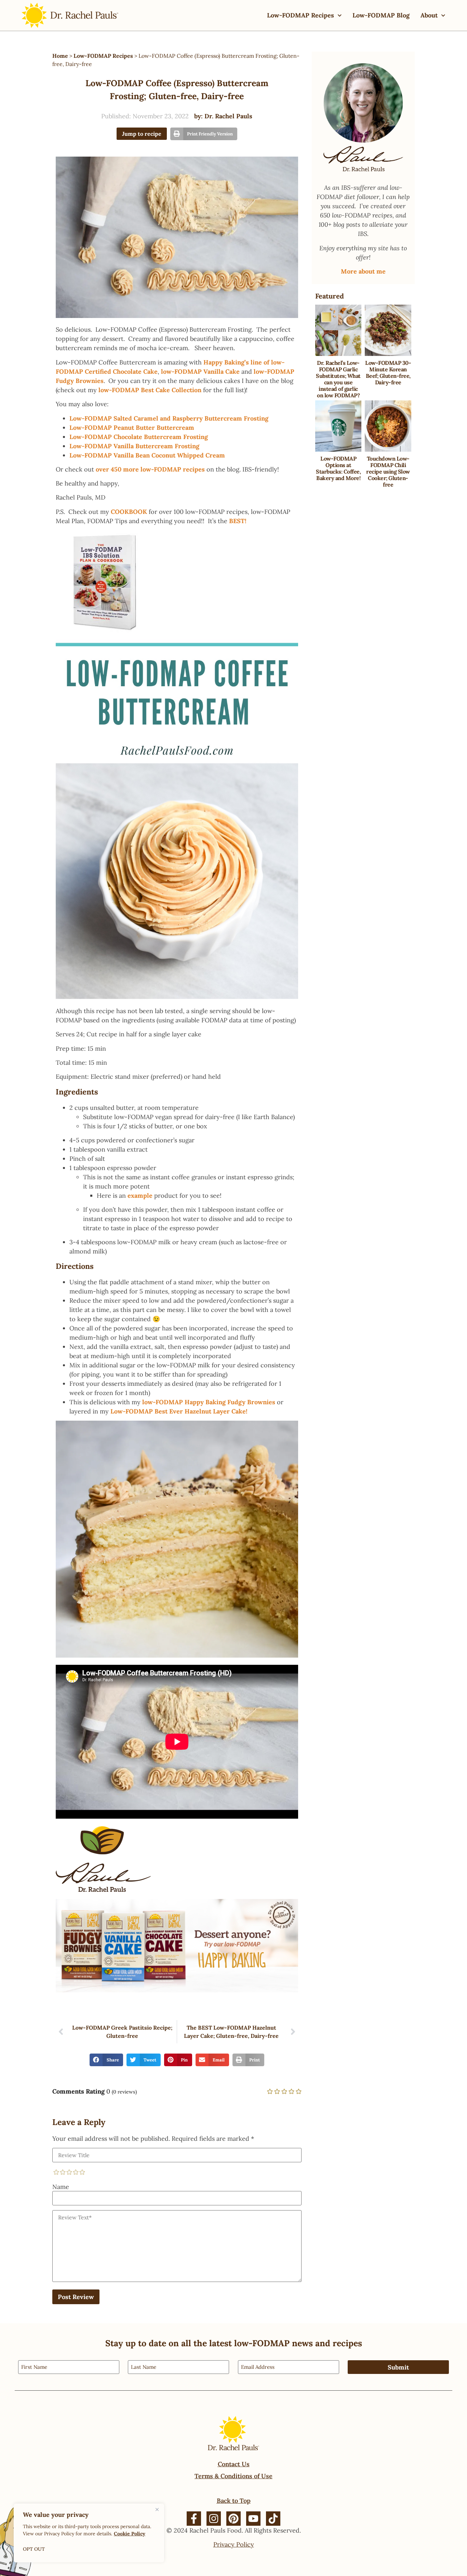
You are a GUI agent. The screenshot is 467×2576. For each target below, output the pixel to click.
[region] (89, 2533)
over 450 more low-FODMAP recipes (150, 469)
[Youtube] (253, 2519)
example (140, 1196)
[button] (204, 134)
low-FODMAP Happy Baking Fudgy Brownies (209, 1402)
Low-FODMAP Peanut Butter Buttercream (132, 428)
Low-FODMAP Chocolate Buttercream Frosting (139, 437)
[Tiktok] (273, 2519)
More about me (363, 271)
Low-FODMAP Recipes (301, 15)
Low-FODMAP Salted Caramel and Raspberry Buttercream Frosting (169, 418)
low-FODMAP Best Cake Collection (150, 390)
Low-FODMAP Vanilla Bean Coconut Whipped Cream (147, 455)
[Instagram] (214, 2519)
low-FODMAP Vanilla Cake (200, 371)
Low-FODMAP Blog (381, 15)
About (429, 15)
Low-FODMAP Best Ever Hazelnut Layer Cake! (179, 1411)
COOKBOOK (129, 512)
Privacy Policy (234, 2544)
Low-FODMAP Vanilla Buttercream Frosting (134, 446)
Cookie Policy (130, 2534)
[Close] (157, 2509)
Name (61, 2187)
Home (60, 56)
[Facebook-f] (194, 2519)
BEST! (238, 521)
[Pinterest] (233, 2519)
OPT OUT (34, 2549)
